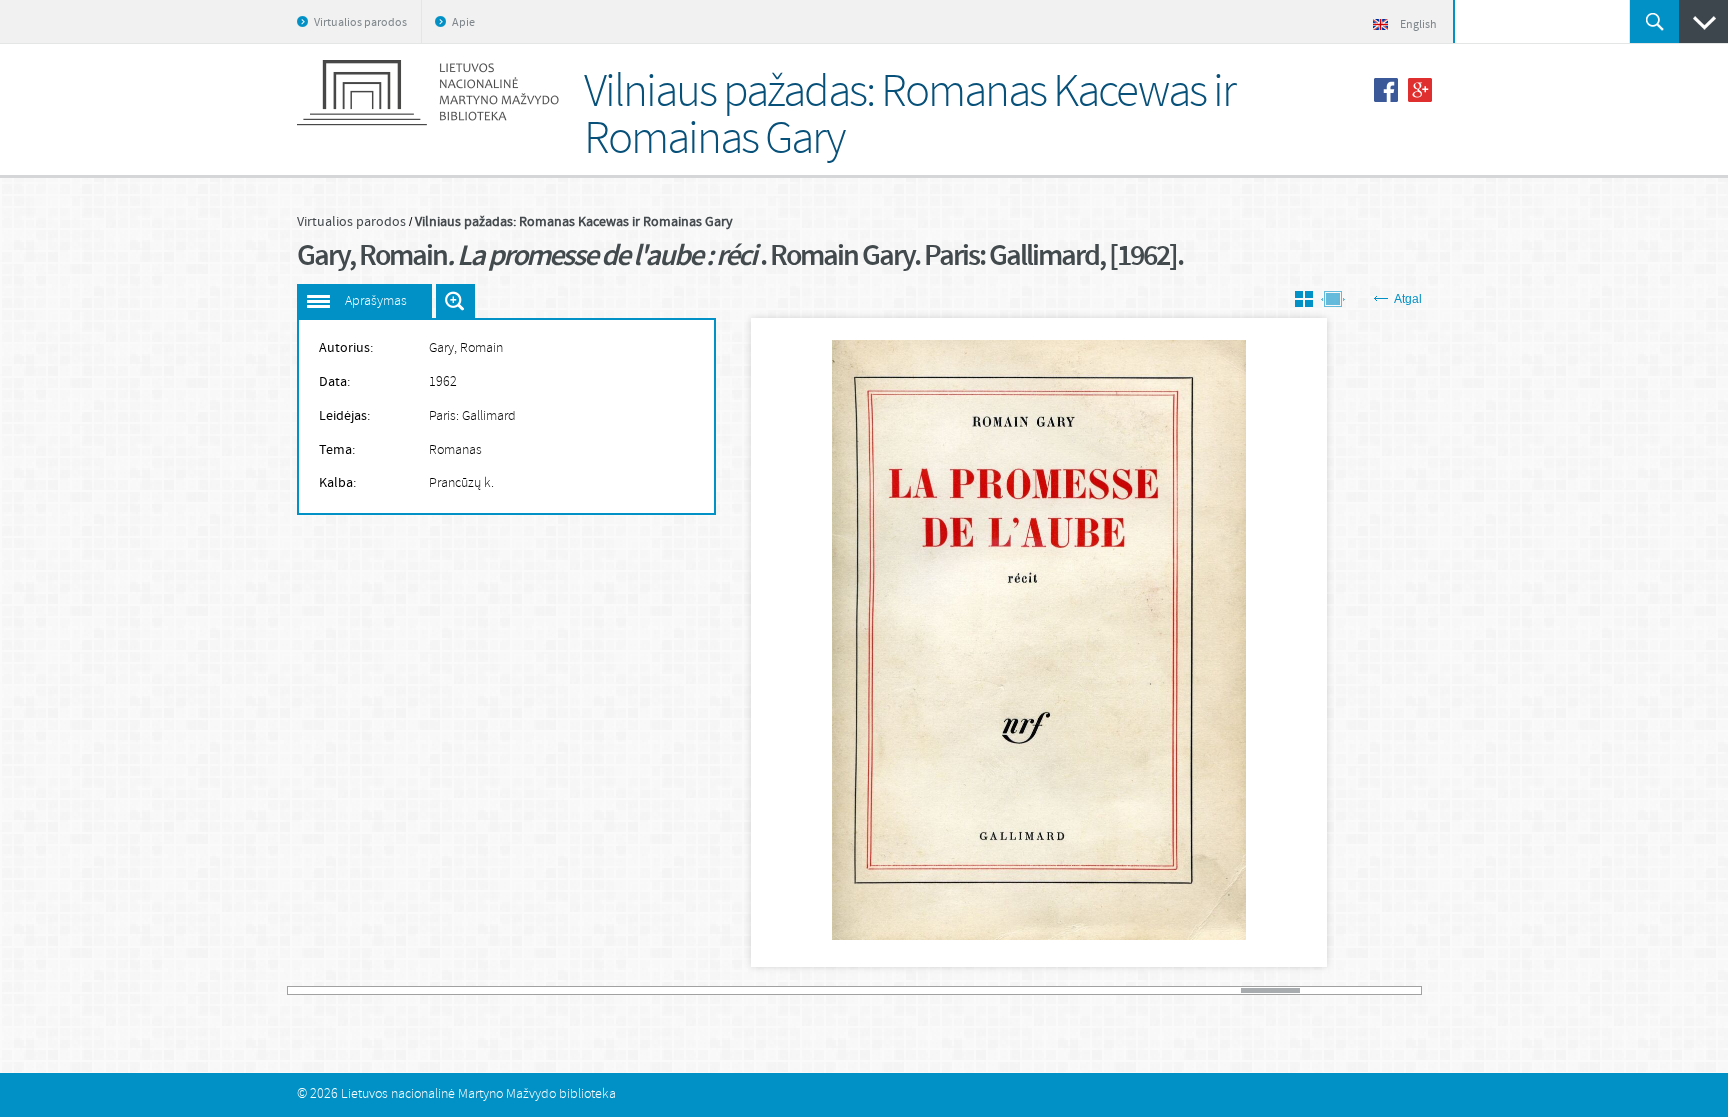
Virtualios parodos (360, 23)
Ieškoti (1654, 21)
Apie (463, 23)
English (1418, 25)
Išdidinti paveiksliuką (455, 301)
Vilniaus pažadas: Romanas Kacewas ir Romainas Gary (574, 222)
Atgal (1408, 299)
